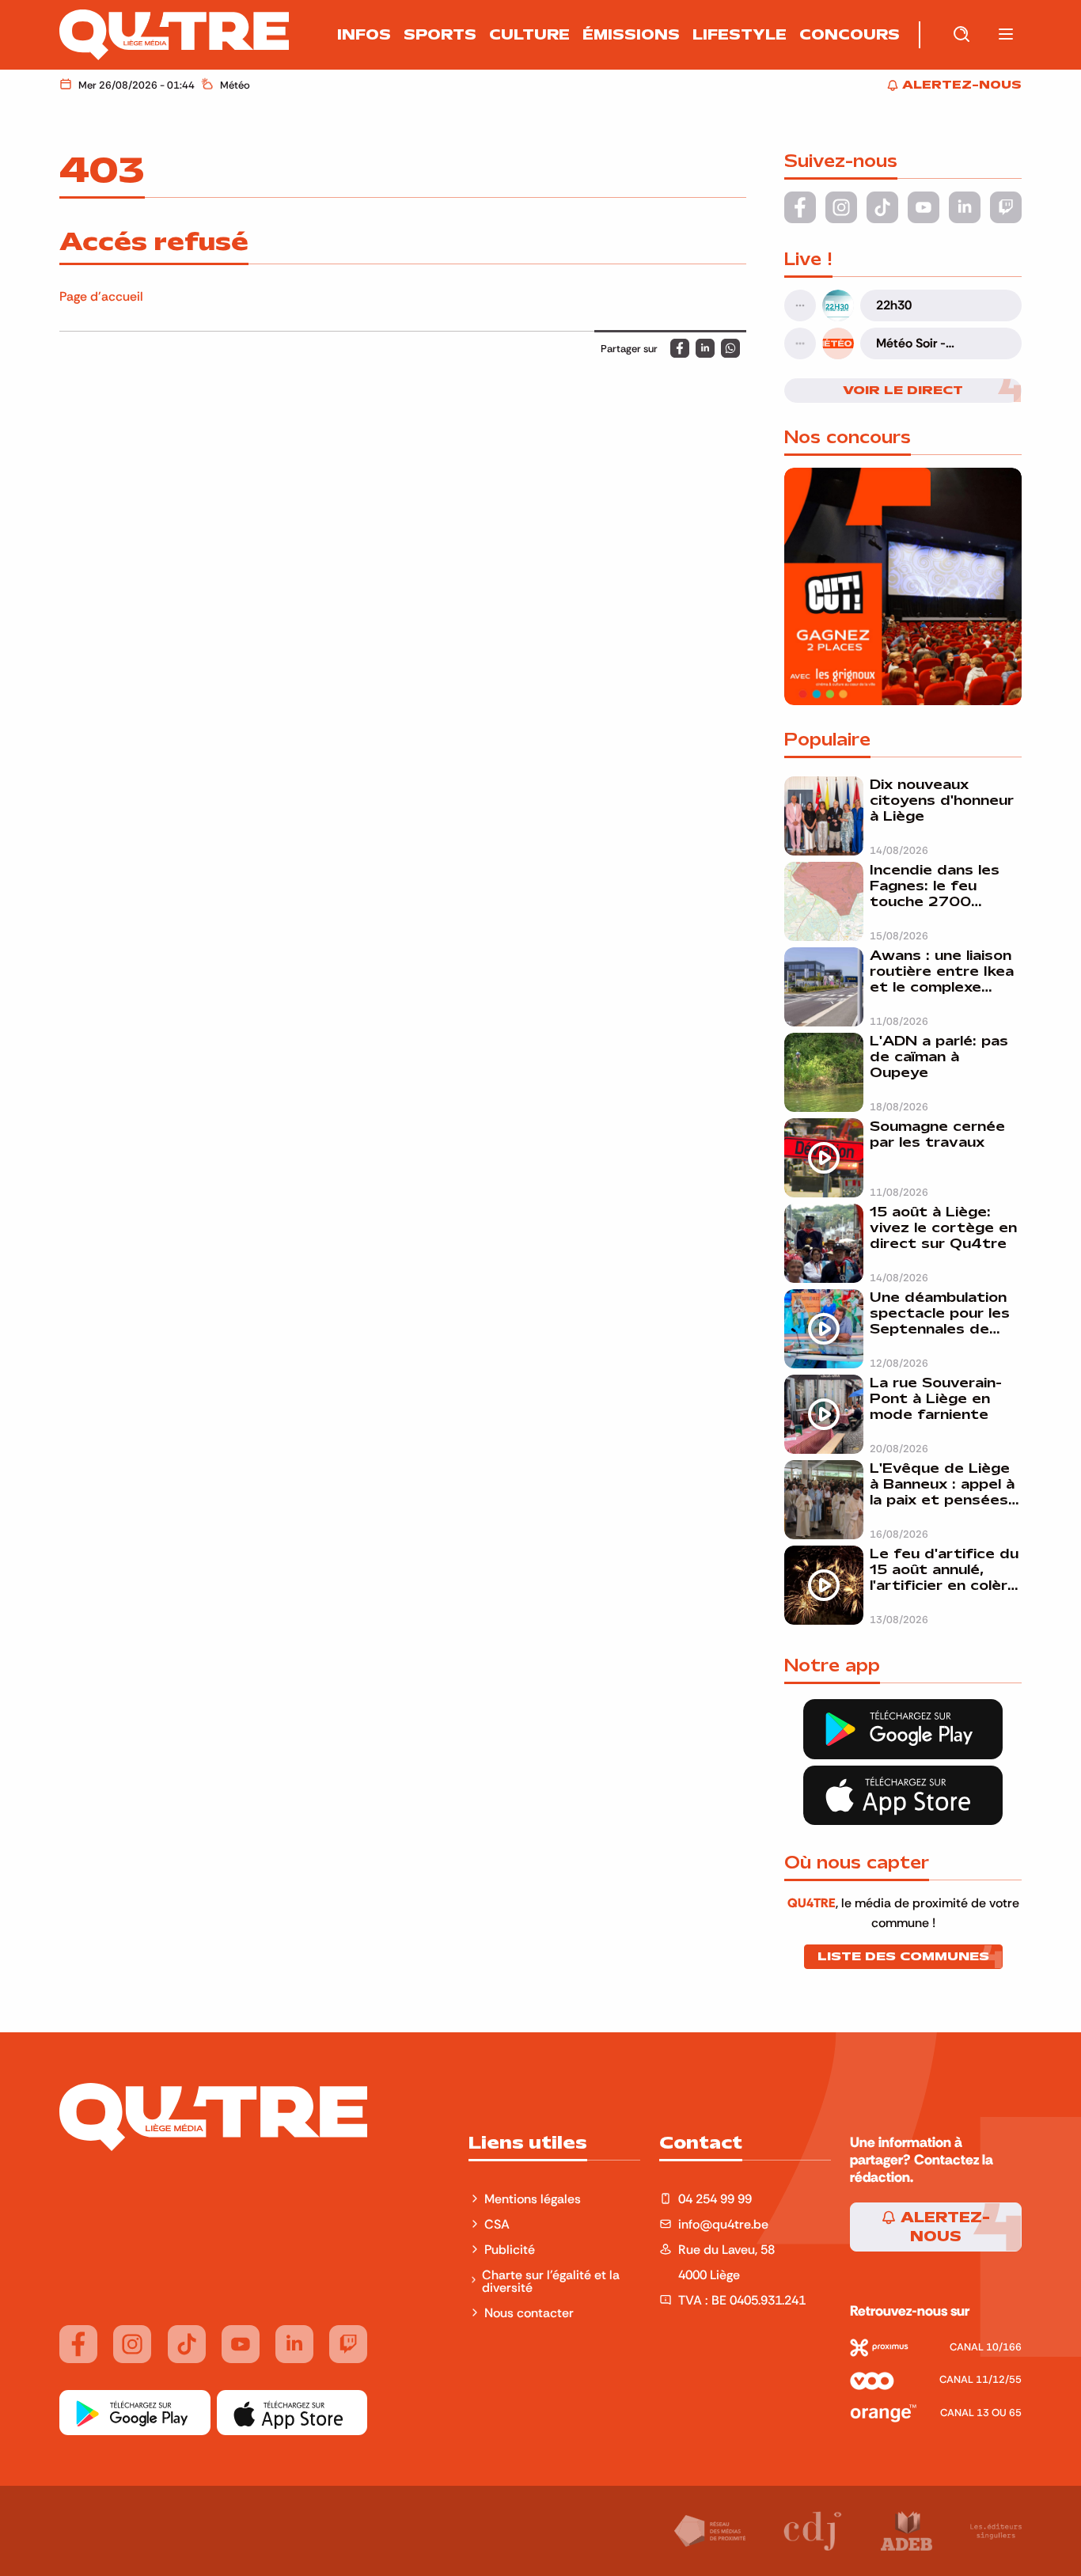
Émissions (631, 35)
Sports (440, 35)
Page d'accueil (101, 296)
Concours (850, 35)
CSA (497, 2224)
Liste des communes (903, 1956)
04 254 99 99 (715, 2199)
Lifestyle (740, 35)
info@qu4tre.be (723, 2224)
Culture (529, 35)
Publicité (510, 2249)
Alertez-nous (943, 2227)
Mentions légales (534, 2199)
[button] (1006, 35)
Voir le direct (903, 390)
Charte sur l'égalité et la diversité (551, 2281)
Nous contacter (529, 2312)
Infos (364, 35)
